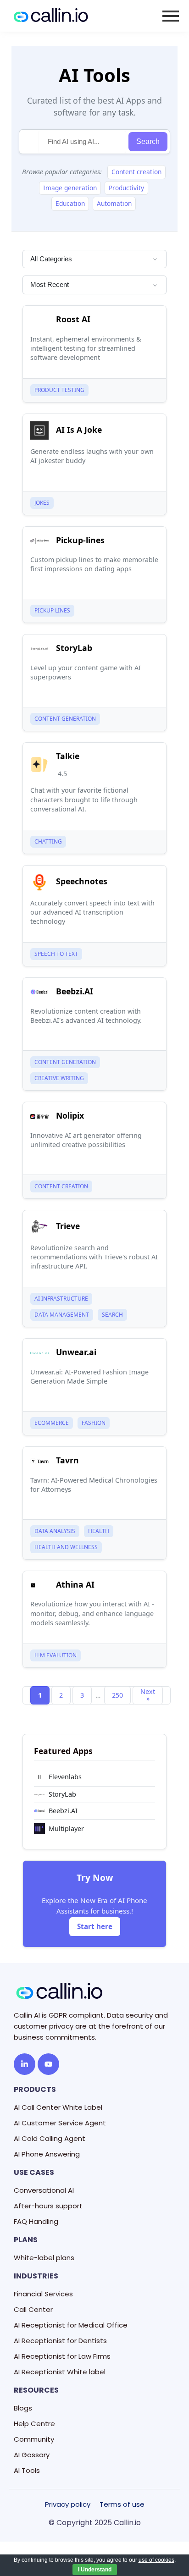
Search (148, 141)
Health (99, 1531)
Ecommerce (52, 1423)
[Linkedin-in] (25, 2064)
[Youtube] (48, 2064)
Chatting (48, 841)
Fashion (94, 1423)
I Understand (95, 2570)
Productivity (126, 188)
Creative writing (59, 1078)
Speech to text (56, 954)
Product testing (59, 390)
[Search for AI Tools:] (73, 142)
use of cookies (156, 2560)
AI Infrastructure (61, 1299)
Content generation (65, 719)
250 (117, 1695)
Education (70, 203)
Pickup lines (52, 610)
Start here (95, 1926)
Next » (148, 1695)
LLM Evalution (56, 1655)
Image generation (70, 188)
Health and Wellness (66, 1547)
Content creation (136, 172)
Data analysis (55, 1531)
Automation (114, 203)
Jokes (42, 503)
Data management (62, 1315)
